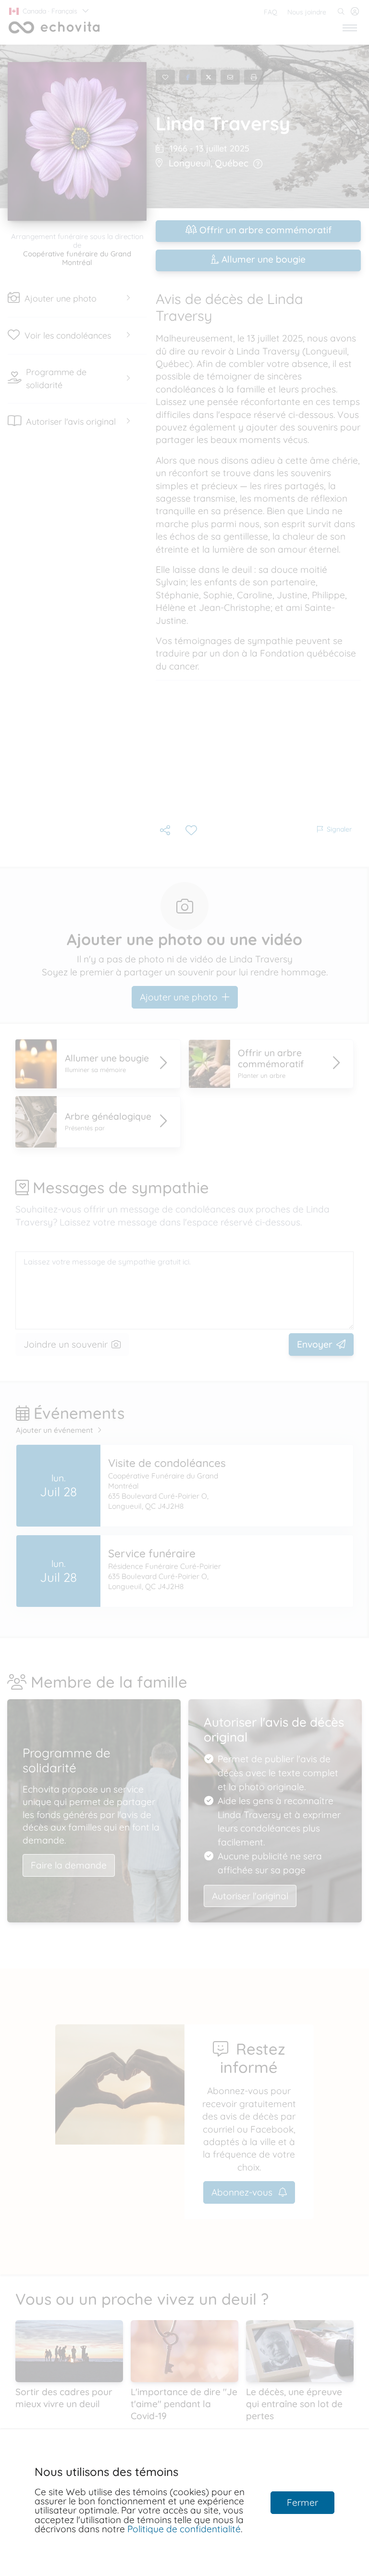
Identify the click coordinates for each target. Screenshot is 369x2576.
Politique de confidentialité (184, 2529)
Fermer (302, 2502)
